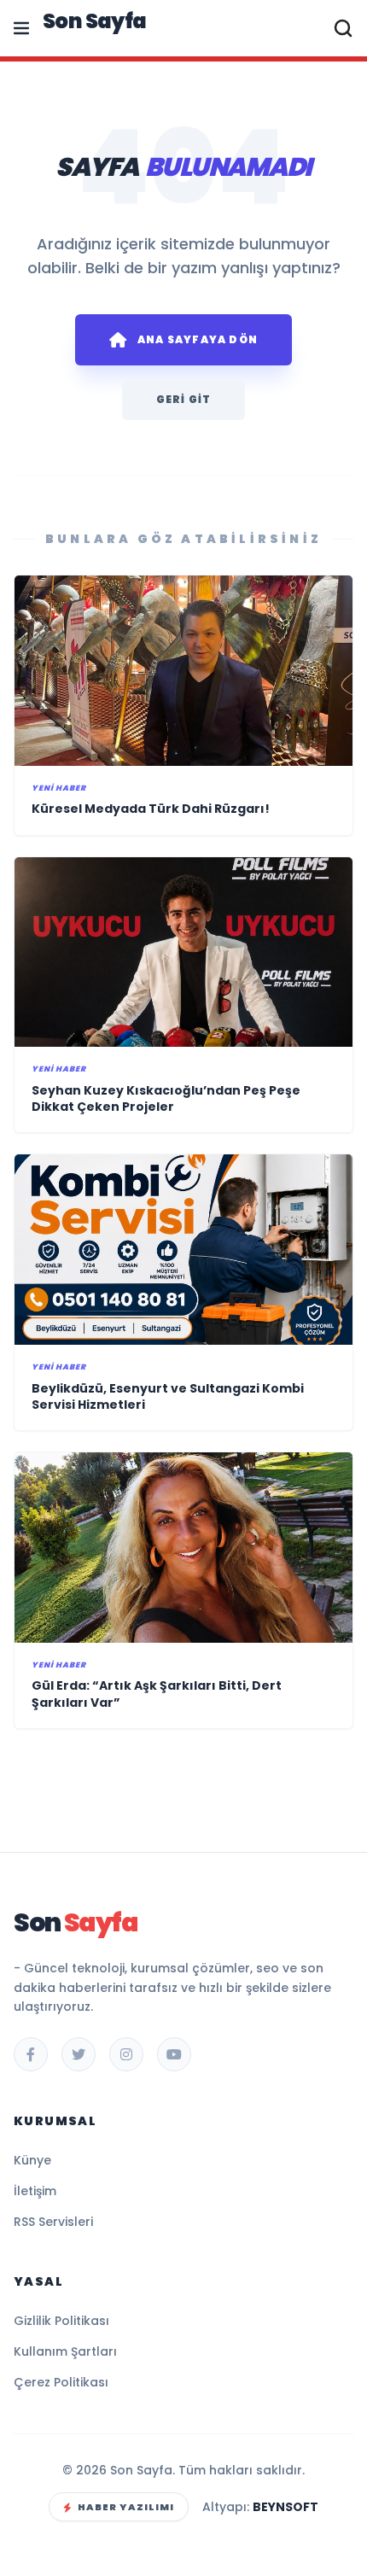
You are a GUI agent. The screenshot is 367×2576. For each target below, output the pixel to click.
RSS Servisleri (53, 2222)
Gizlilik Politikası (61, 2321)
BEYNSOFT (285, 2507)
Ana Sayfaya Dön (198, 339)
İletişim (35, 2191)
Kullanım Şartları (65, 2351)
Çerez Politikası (61, 2382)
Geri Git (184, 399)
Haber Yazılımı (126, 2507)
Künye (32, 2160)
